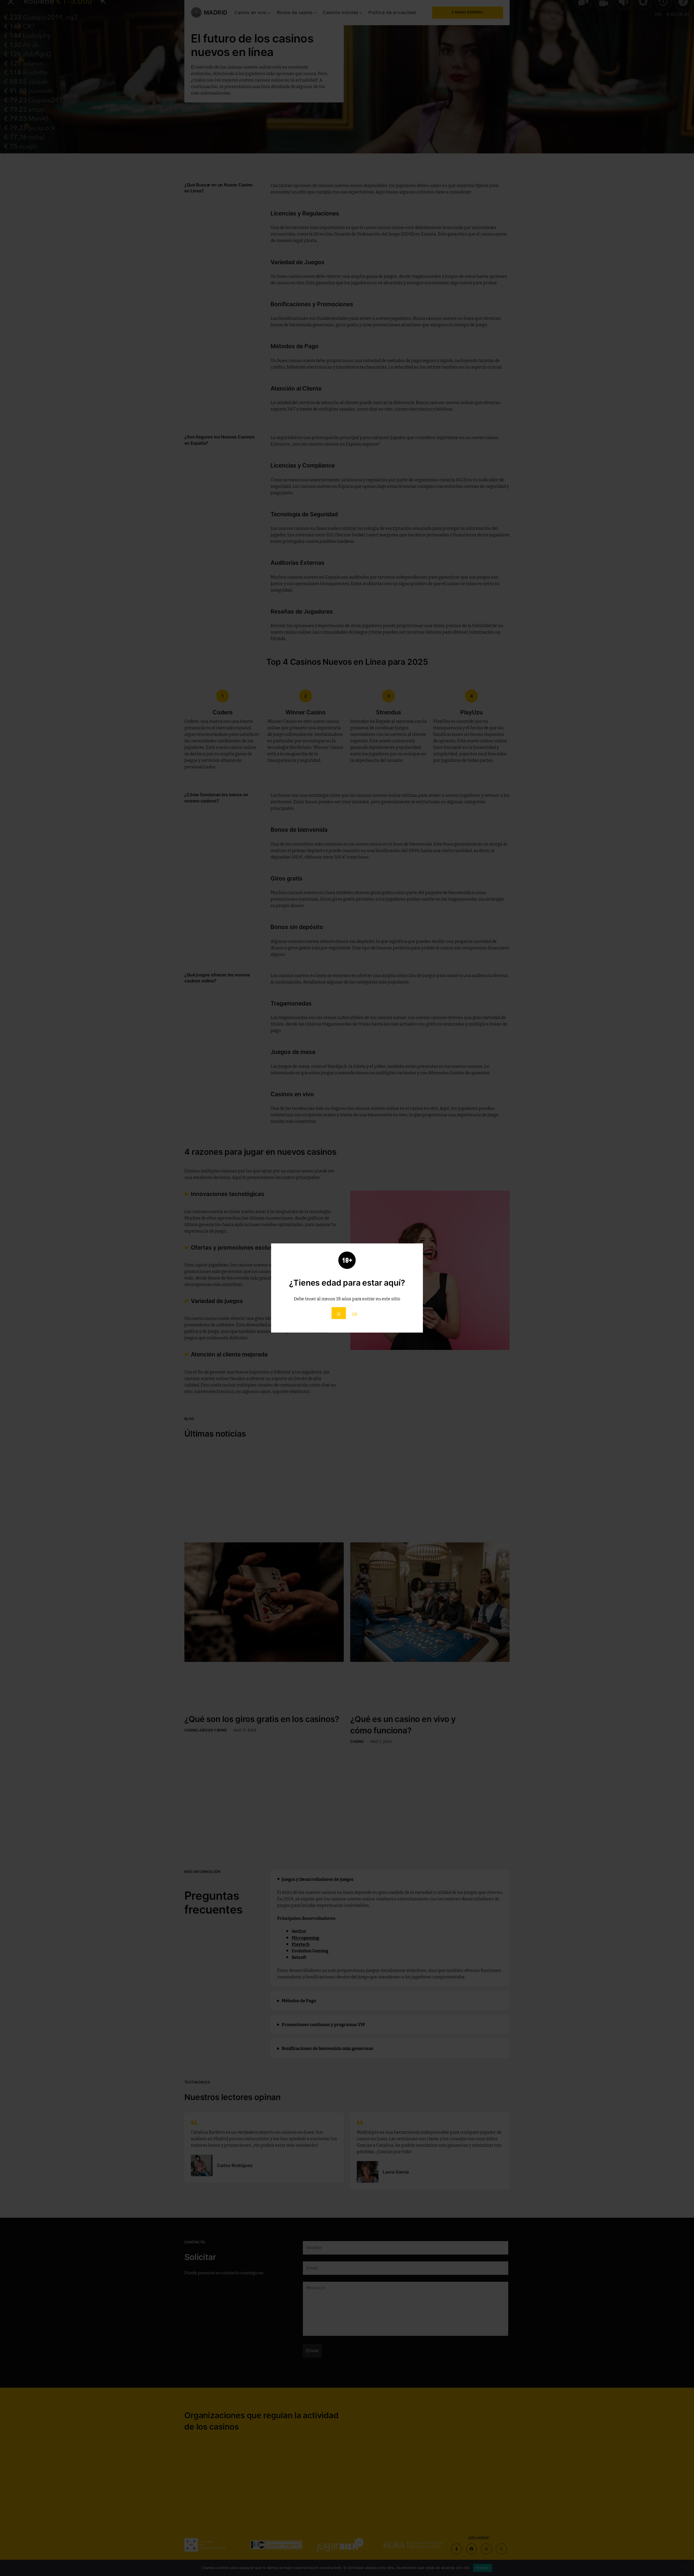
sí (339, 1313)
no (355, 1313)
